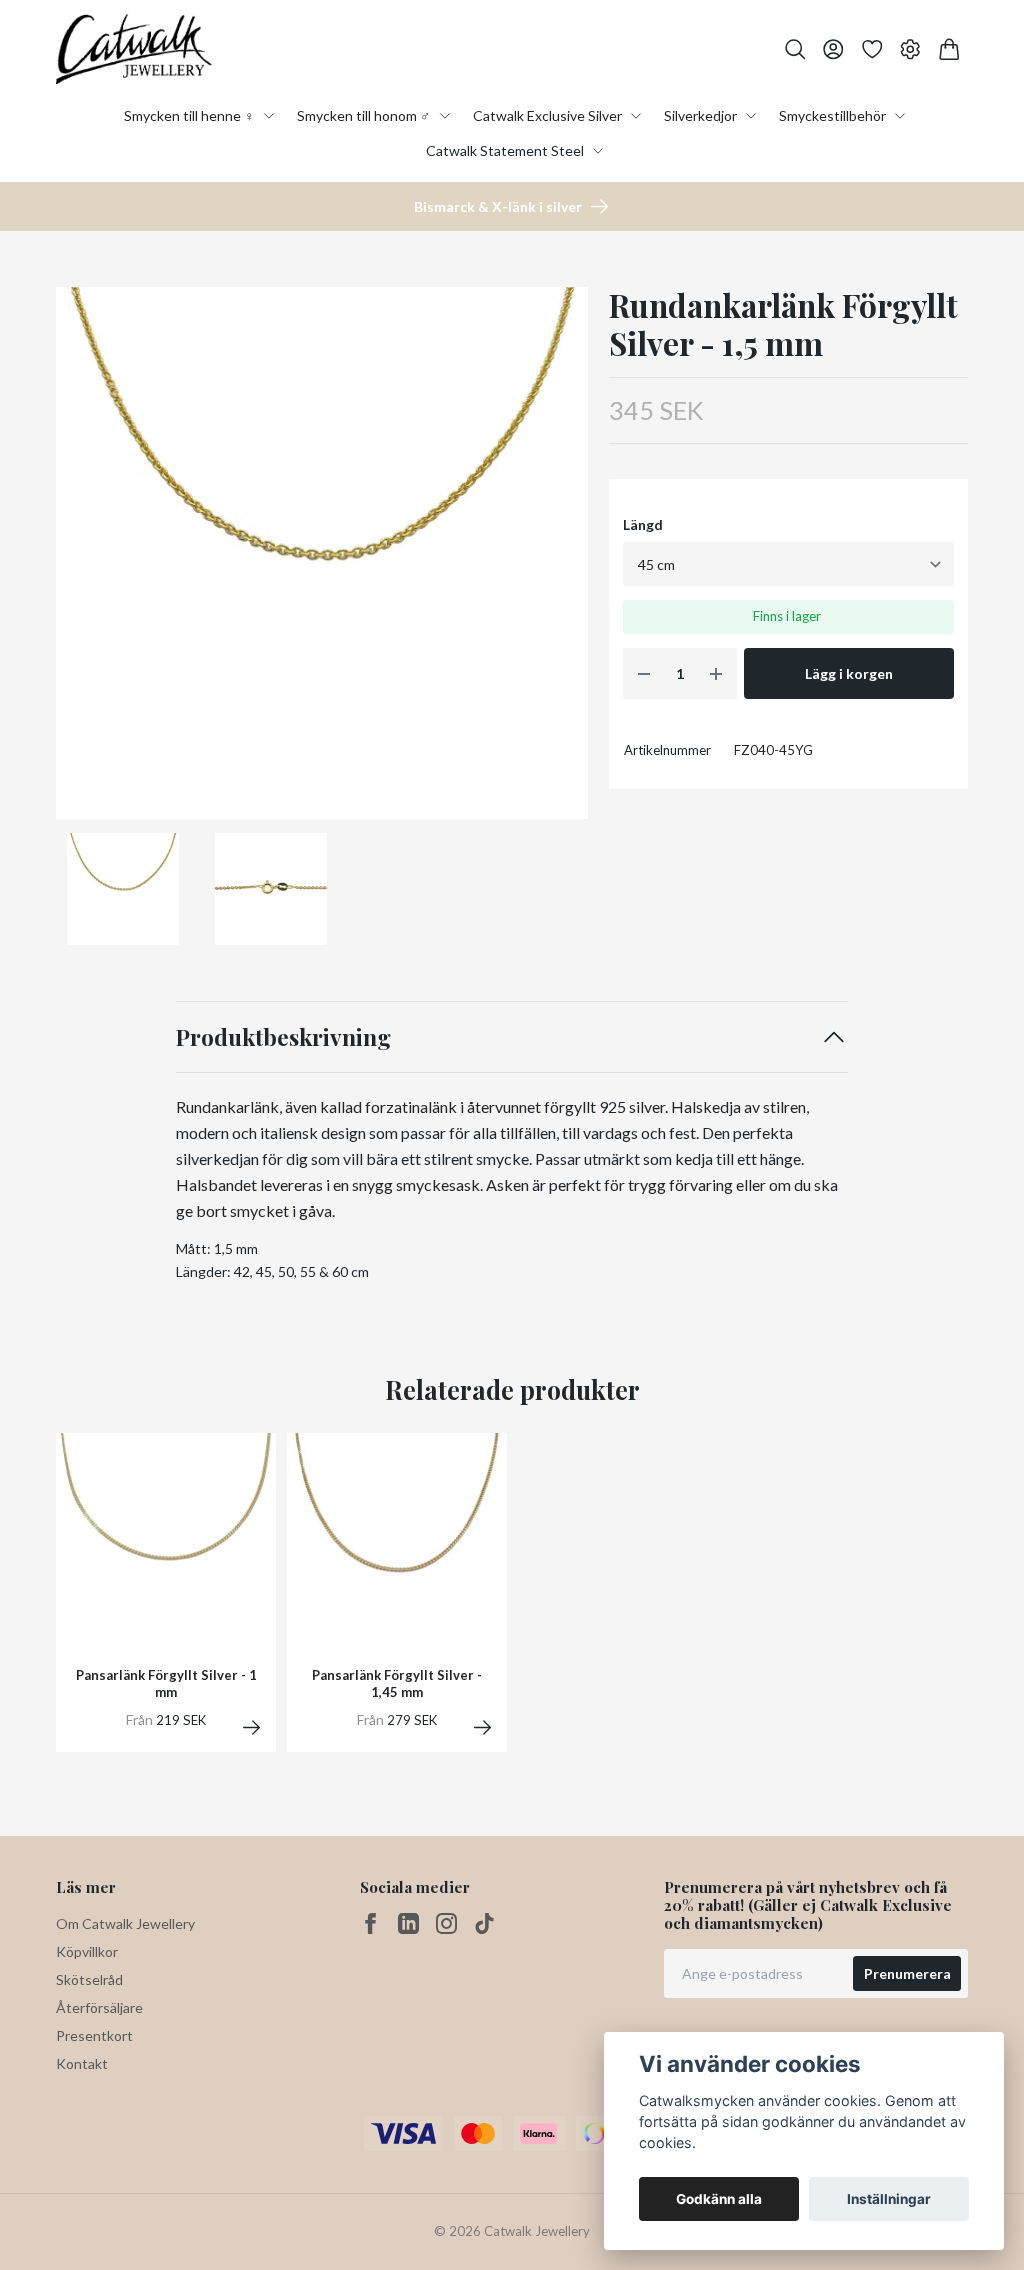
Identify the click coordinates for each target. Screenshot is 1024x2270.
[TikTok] (484, 1923)
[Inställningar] (910, 49)
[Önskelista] (872, 49)
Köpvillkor (87, 1951)
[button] (557, 560)
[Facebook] (370, 1923)
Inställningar (889, 2199)
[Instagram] (446, 1923)
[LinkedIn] (408, 1923)
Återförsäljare (99, 2007)
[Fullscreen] (322, 553)
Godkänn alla (719, 2199)
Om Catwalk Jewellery (125, 1923)
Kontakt (82, 2063)
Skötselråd (89, 1979)
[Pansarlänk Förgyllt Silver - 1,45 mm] (482, 1727)
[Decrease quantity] (644, 673)
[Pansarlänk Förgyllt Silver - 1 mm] (251, 1727)
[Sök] (795, 49)
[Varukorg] (949, 49)
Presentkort (94, 2035)
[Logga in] (833, 49)
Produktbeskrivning (283, 1036)
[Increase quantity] (716, 673)
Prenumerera (907, 1973)
